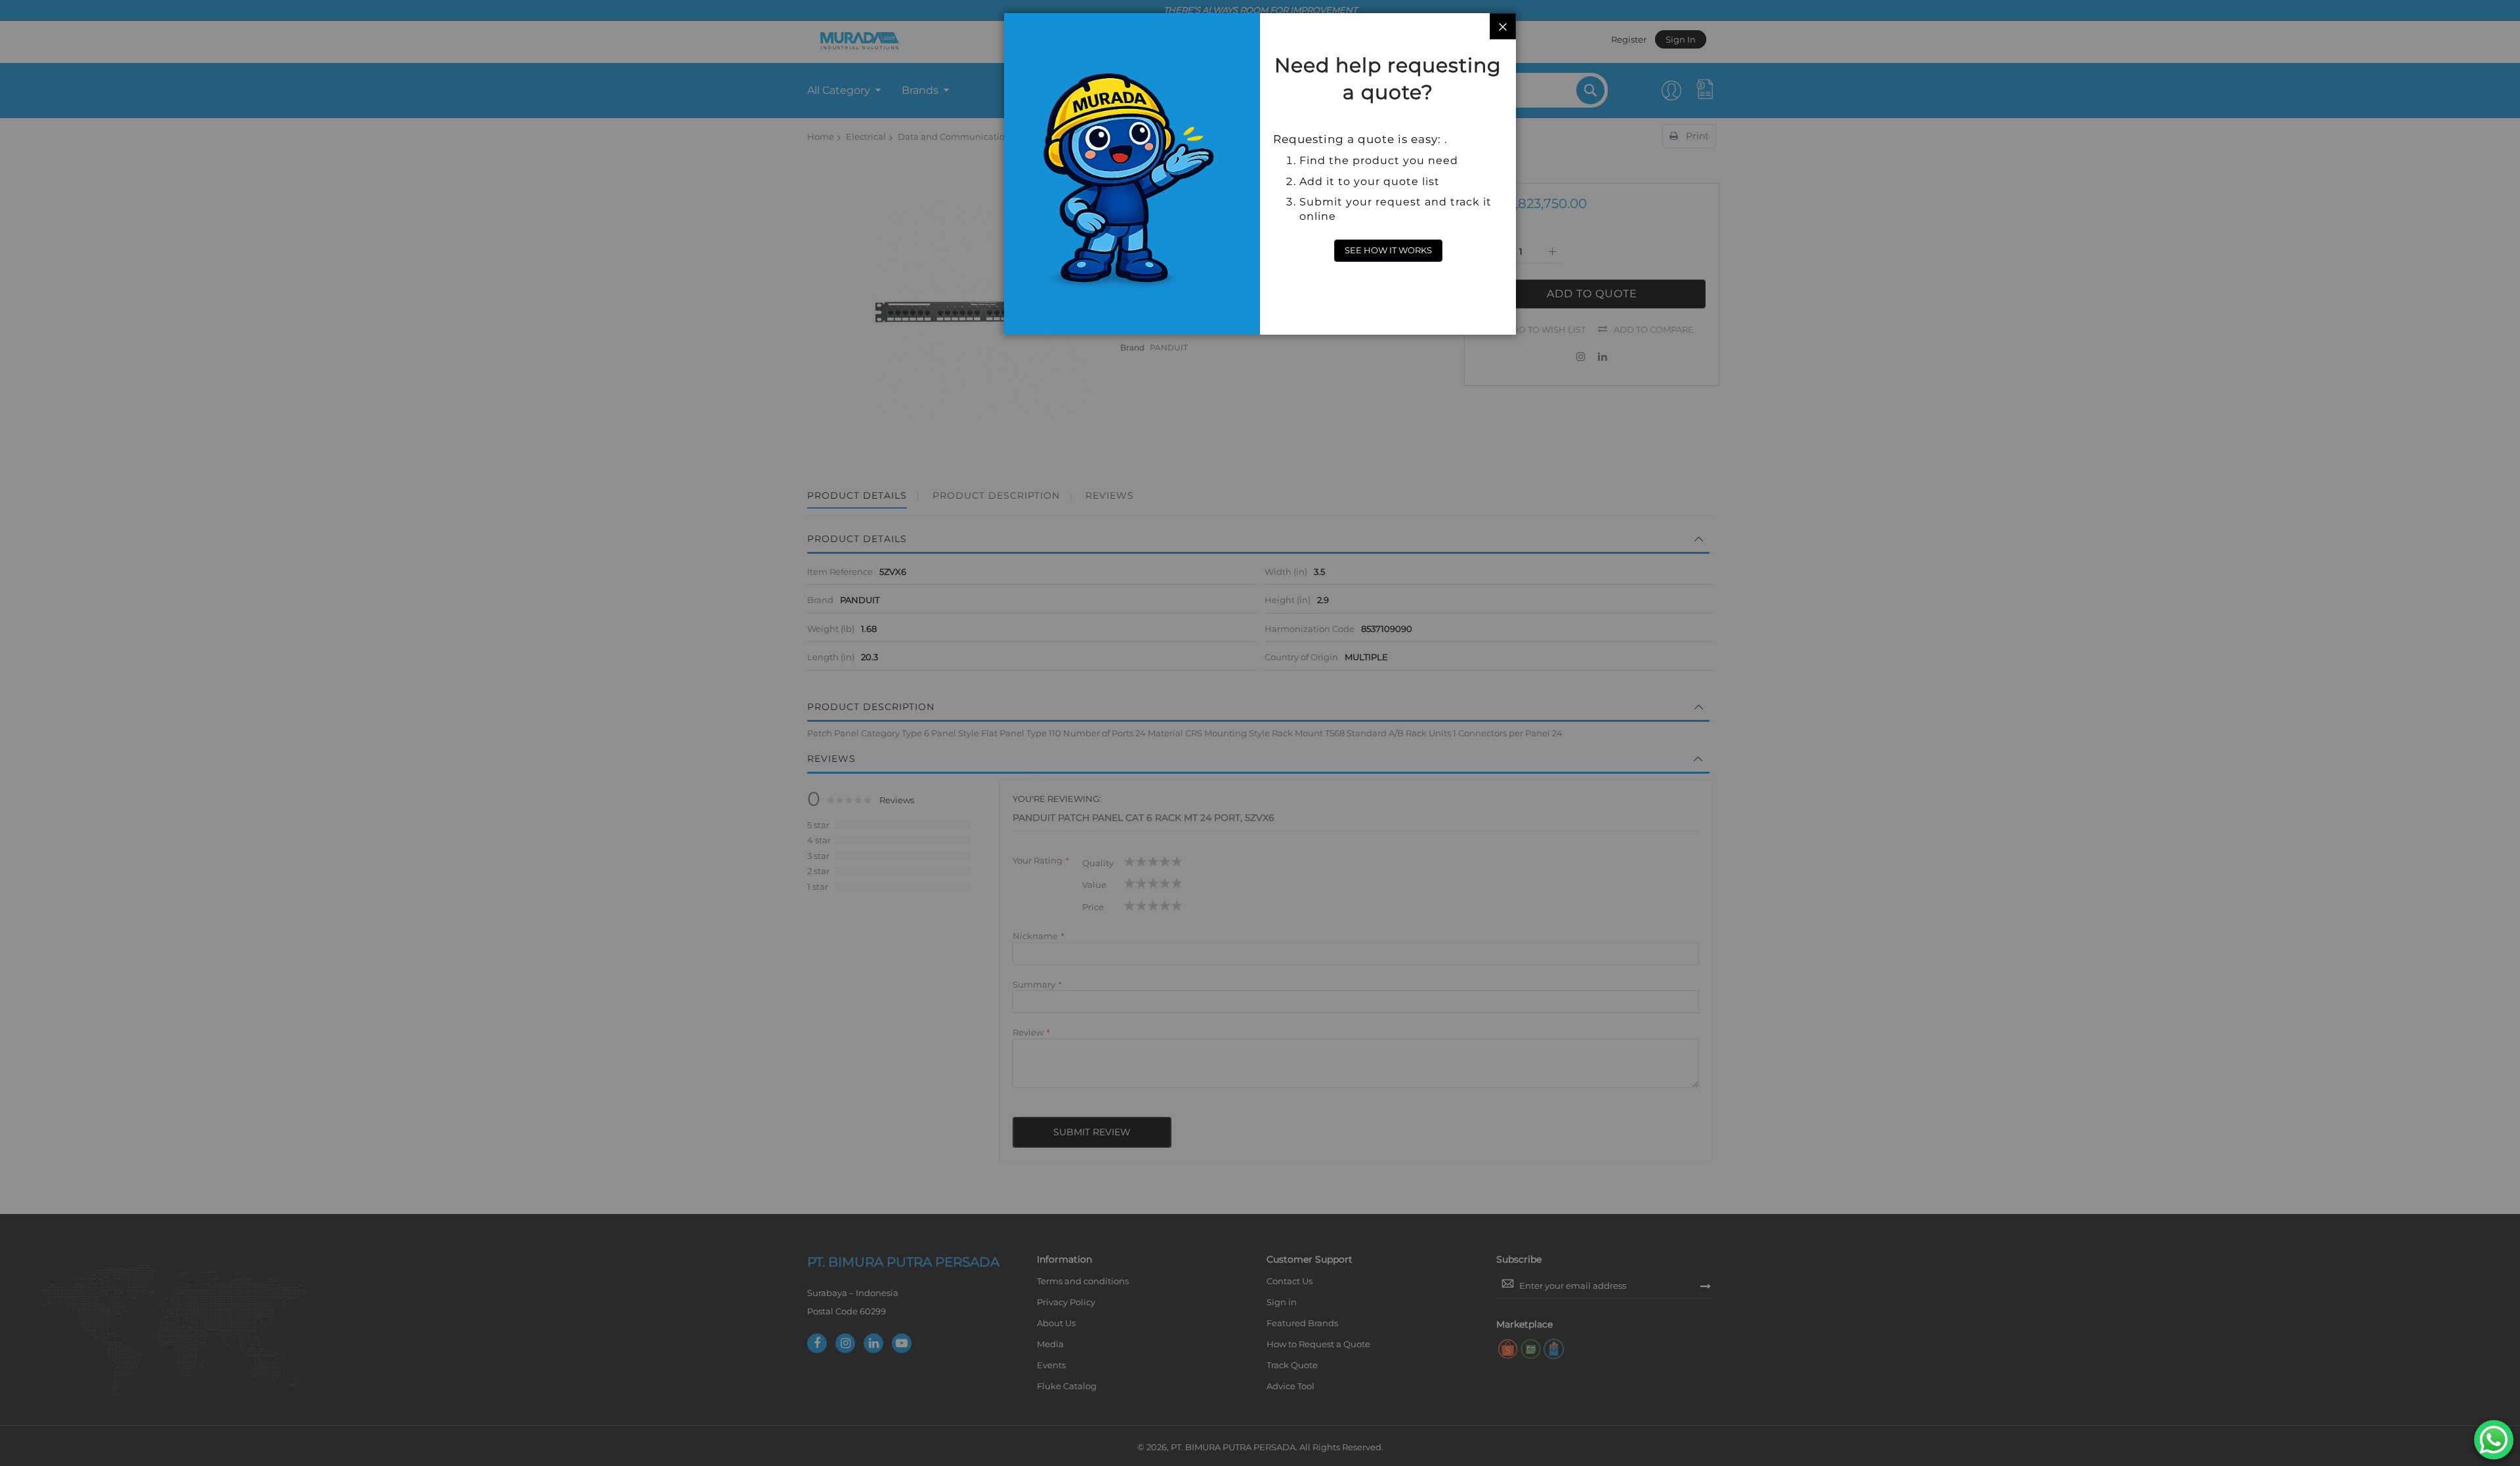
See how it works (1388, 250)
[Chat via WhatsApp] (2494, 1440)
